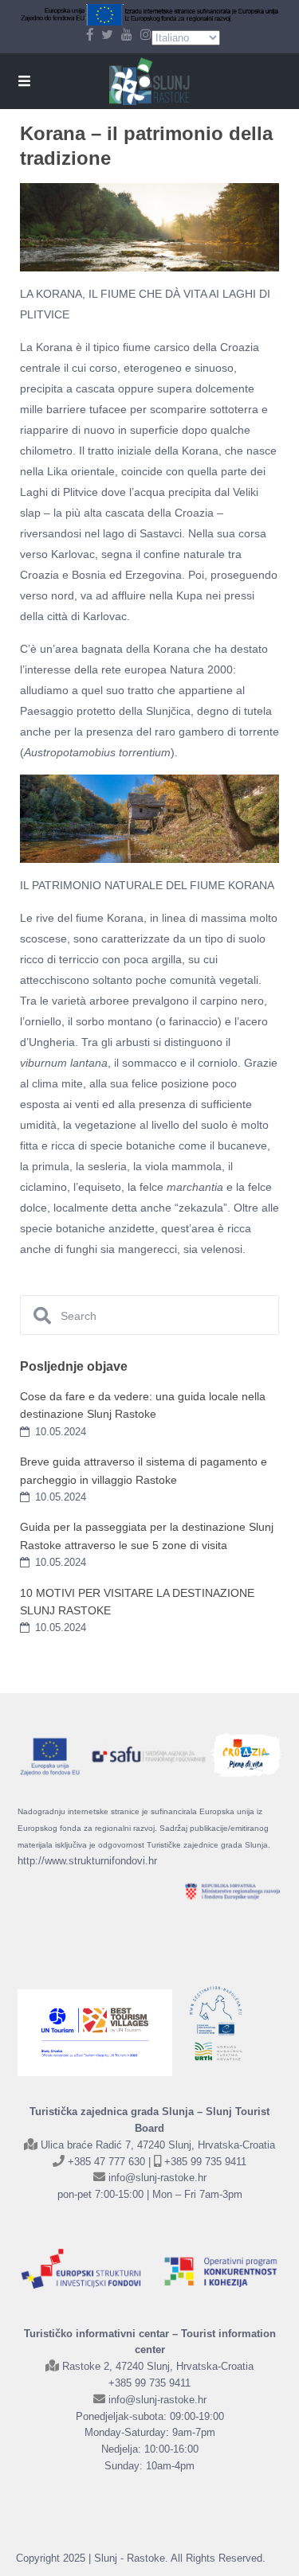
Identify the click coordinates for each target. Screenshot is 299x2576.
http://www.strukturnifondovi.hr (87, 1861)
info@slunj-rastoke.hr (157, 2178)
